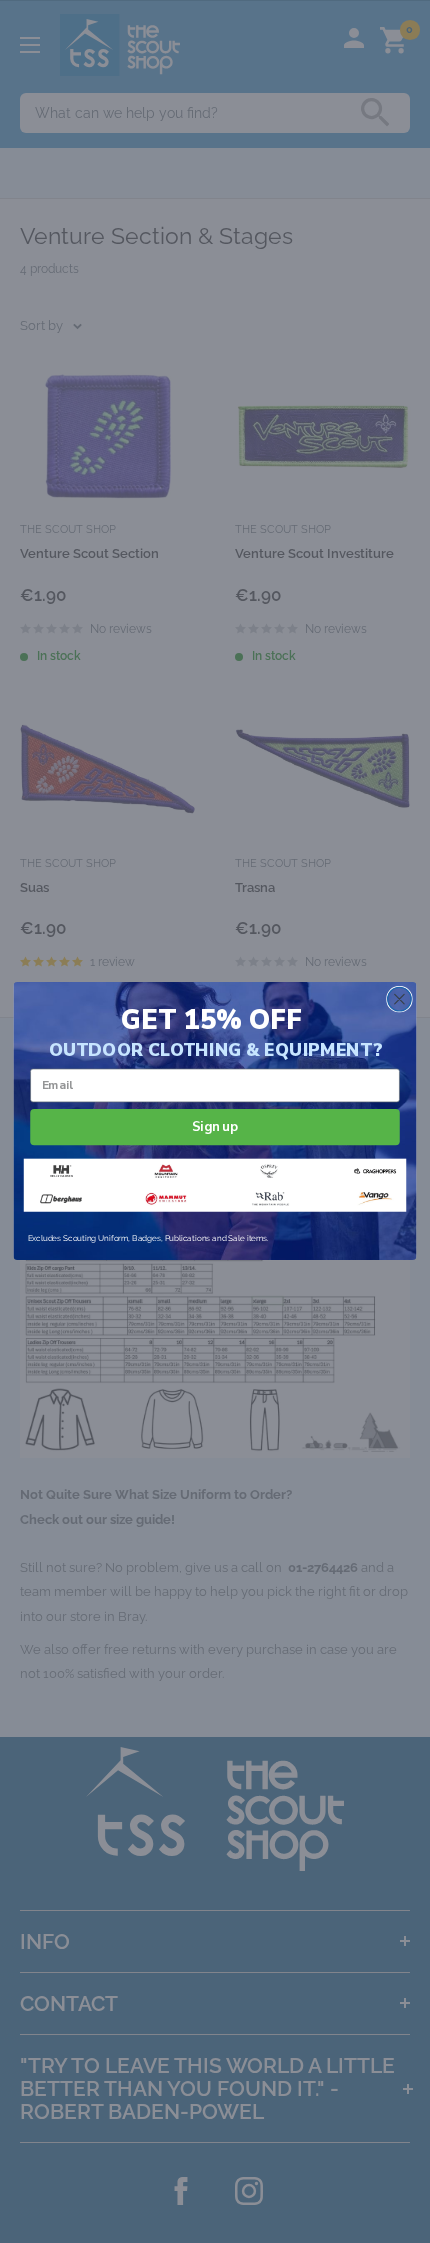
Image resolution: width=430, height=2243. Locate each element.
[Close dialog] (400, 1000)
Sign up (215, 1127)
